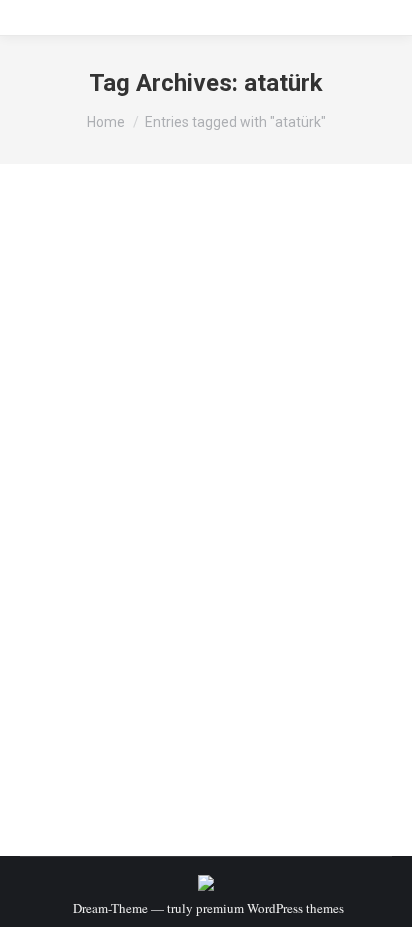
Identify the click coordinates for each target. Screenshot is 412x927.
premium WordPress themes (270, 908)
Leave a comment (92, 517)
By (176, 498)
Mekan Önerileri (89, 498)
